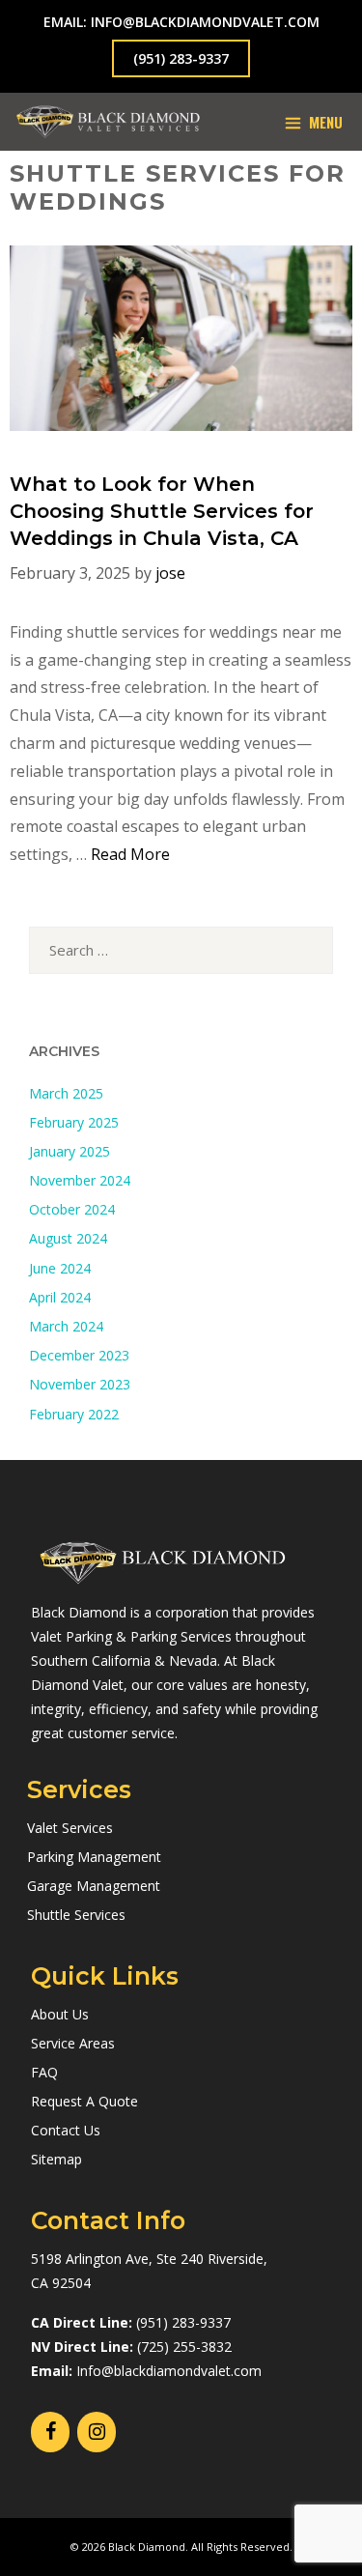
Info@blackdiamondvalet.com (169, 2371)
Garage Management (94, 1886)
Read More (130, 854)
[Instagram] (97, 2432)
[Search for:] (181, 950)
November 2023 (80, 1384)
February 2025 (74, 1122)
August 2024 (68, 1238)
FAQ (44, 2072)
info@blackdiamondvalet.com (205, 22)
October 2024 (72, 1209)
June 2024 (60, 1268)
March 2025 (66, 1093)
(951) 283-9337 (181, 58)
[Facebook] (50, 2432)
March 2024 (66, 1326)
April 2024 (60, 1297)
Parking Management (94, 1857)
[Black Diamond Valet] (108, 122)
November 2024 (80, 1180)
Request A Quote (84, 2101)
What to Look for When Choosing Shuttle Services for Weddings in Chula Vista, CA (162, 511)
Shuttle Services (76, 1915)
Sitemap (56, 2159)
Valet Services (70, 1828)
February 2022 (74, 1414)
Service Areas (73, 2043)
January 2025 (70, 1151)
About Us (60, 2014)
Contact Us (66, 2130)
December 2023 (79, 1355)
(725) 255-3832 (184, 2347)
